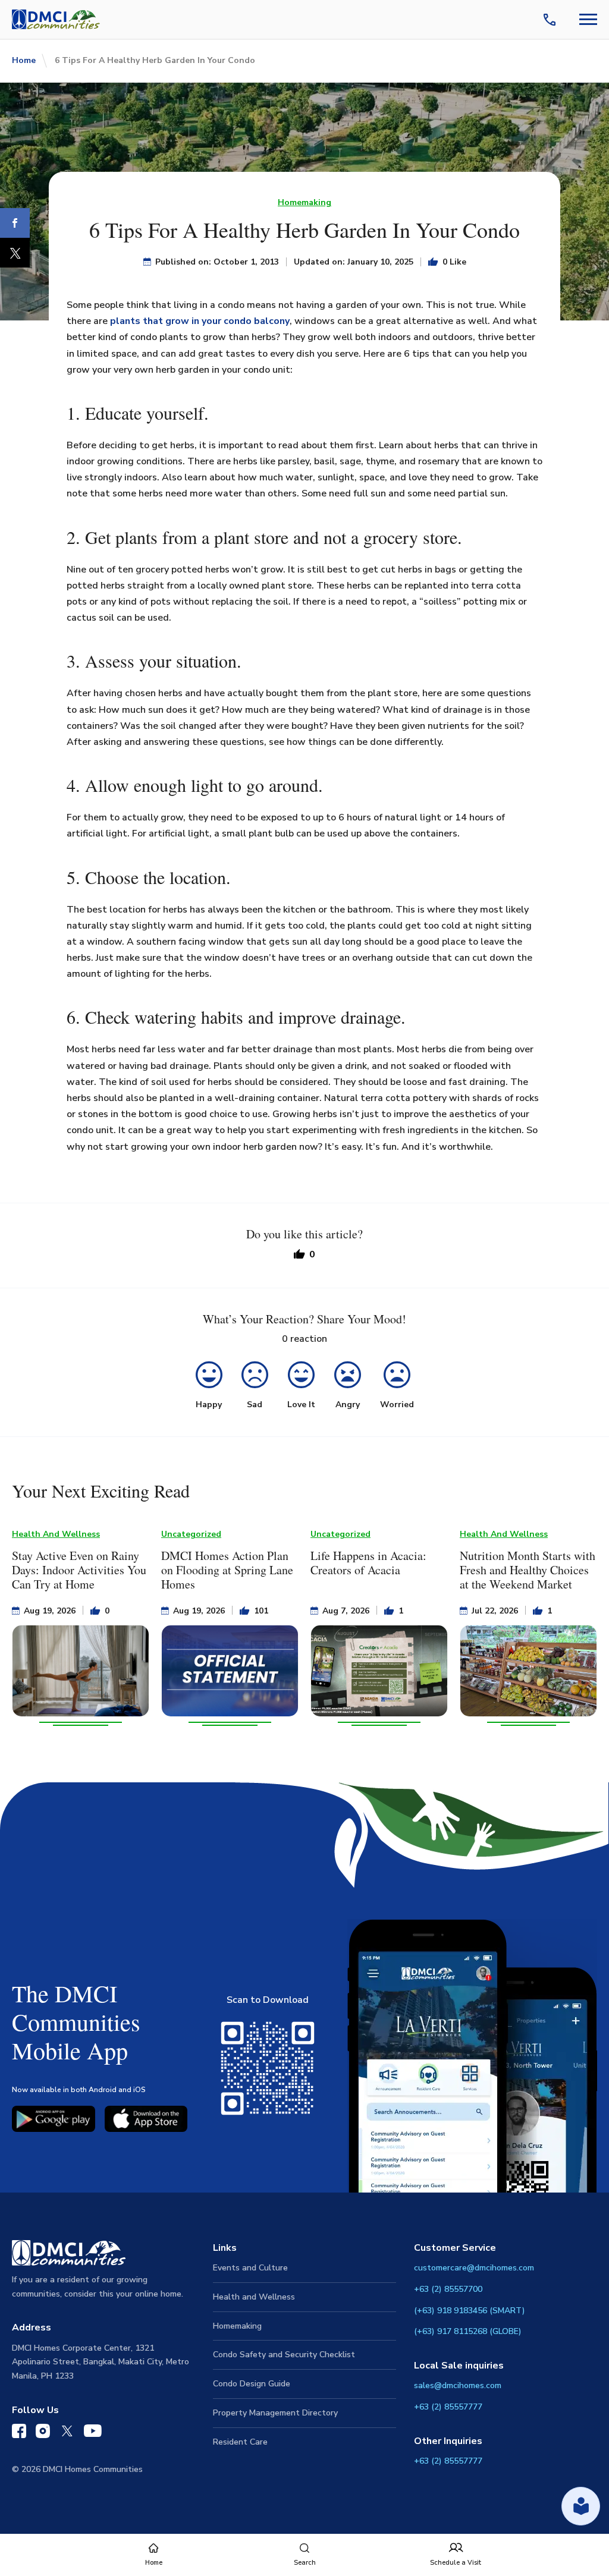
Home (24, 60)
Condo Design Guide (252, 2384)
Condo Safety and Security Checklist (284, 2355)
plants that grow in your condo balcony (200, 321)
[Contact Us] (552, 20)
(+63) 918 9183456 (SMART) (470, 2311)
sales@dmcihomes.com (458, 2385)
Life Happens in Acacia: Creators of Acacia (368, 1563)
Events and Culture (250, 2268)
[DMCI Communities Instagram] (43, 2434)
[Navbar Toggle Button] (588, 19)
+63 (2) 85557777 (448, 2407)
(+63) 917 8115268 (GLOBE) (468, 2331)
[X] (15, 253)
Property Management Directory (275, 2413)
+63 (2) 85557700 (448, 2289)
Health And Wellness (56, 1534)
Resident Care (240, 2442)
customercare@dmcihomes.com (474, 2268)
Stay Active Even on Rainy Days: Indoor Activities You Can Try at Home (79, 1570)
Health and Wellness (254, 2297)
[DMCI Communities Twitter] (67, 2433)
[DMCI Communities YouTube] (93, 2433)
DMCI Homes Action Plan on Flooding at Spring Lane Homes (227, 1570)
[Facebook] (15, 223)
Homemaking (304, 202)
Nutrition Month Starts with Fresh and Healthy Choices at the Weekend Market (528, 1570)
